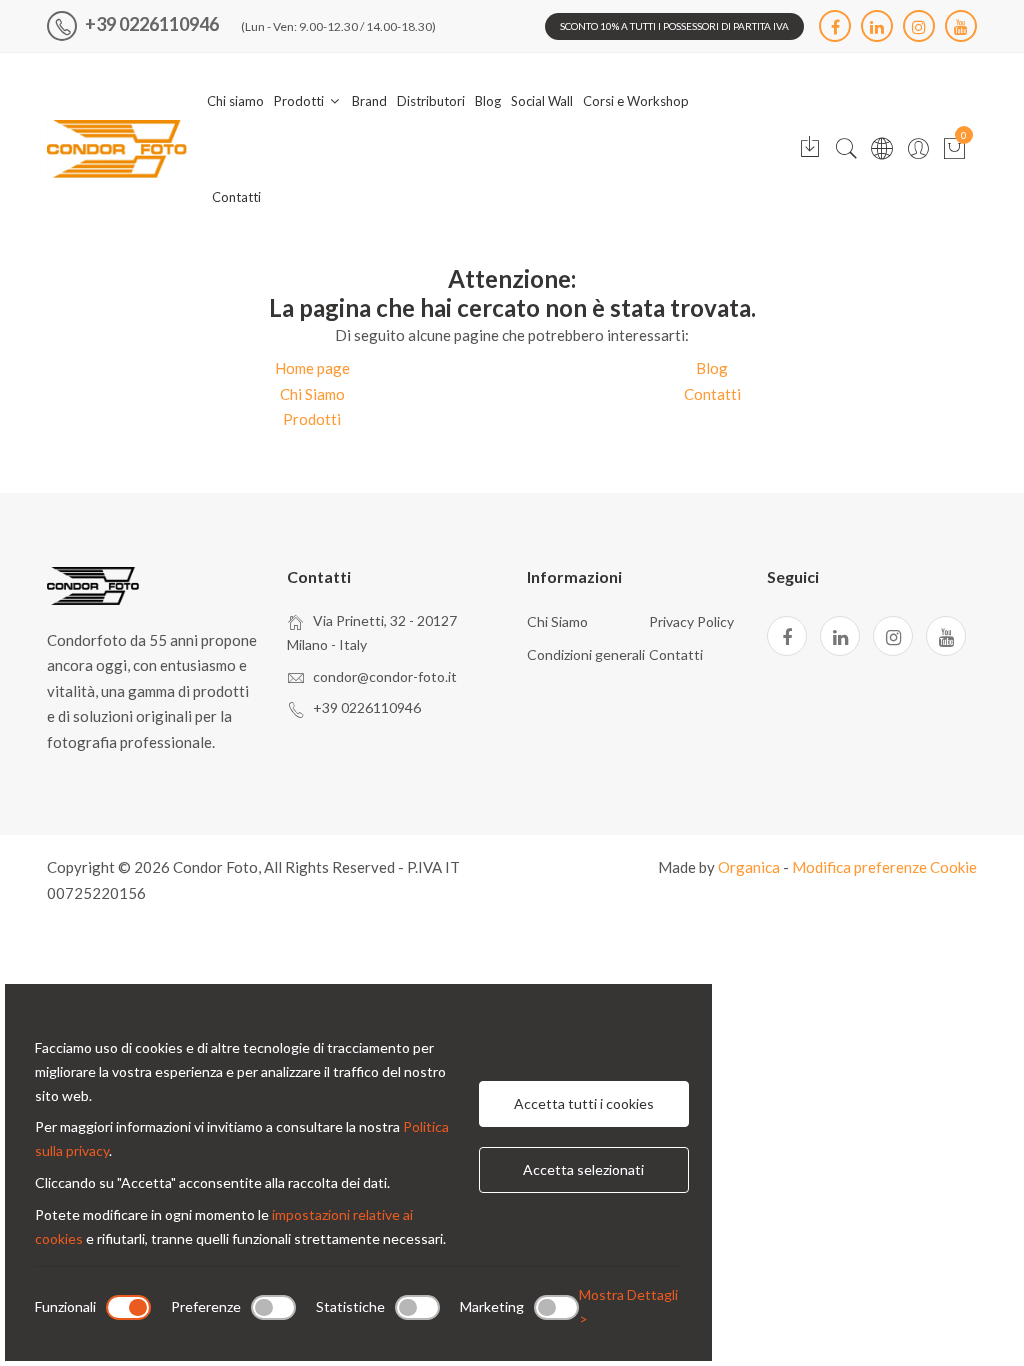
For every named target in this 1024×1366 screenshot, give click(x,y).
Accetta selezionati (583, 1169)
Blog (488, 101)
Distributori (431, 101)
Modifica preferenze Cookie (884, 867)
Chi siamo (235, 101)
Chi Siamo (312, 394)
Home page (312, 368)
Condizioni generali (586, 654)
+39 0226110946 (150, 24)
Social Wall (542, 101)
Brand (369, 101)
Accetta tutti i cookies (584, 1103)
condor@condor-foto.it (385, 676)
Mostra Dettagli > (628, 1306)
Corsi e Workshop (636, 101)
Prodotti (300, 101)
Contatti (236, 197)
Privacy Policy (691, 621)
